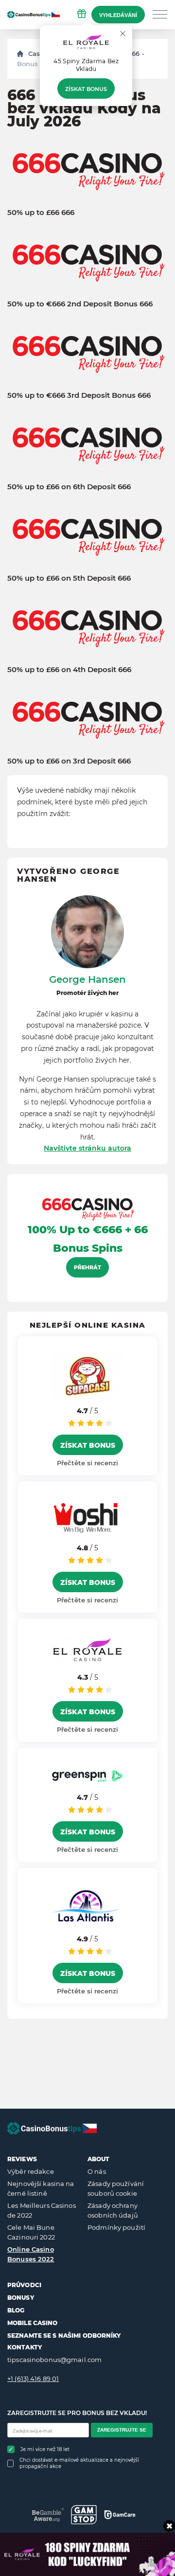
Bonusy (21, 2298)
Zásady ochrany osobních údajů (113, 2210)
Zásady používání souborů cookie (116, 2188)
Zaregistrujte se (122, 2430)
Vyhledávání (118, 15)
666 (134, 53)
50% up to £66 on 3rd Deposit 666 (69, 761)
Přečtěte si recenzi (87, 1463)
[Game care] (120, 2515)
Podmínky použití (116, 2227)
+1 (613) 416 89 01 (33, 2379)
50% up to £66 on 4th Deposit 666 (69, 670)
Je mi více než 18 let (45, 2449)
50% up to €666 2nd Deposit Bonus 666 (80, 304)
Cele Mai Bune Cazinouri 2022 (31, 2232)
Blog (16, 2310)
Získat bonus (86, 89)
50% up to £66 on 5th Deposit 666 (69, 578)
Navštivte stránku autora (87, 1148)
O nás (97, 2171)
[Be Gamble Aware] (48, 2514)
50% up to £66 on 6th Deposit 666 (69, 487)
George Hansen (87, 979)
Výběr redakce (31, 2171)
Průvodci (24, 2285)
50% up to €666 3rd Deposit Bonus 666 (79, 395)
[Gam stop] (84, 2515)
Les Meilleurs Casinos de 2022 (42, 2210)
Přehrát (87, 1267)
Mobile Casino (33, 2323)
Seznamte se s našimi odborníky (64, 2336)
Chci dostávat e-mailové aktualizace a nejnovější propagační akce (79, 2463)
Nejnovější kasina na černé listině (41, 2188)
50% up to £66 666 (41, 213)
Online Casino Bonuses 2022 (31, 2254)
